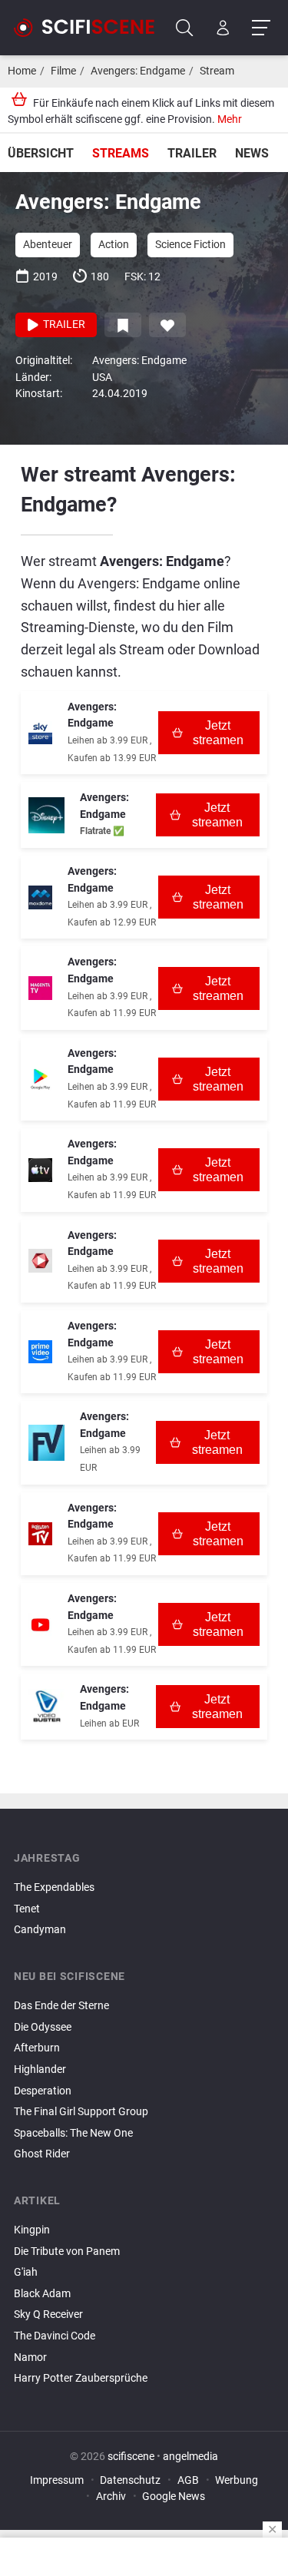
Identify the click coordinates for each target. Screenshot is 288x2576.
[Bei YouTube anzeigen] (40, 1625)
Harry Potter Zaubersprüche (81, 2378)
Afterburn (37, 2048)
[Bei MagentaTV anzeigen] (40, 988)
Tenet (27, 1909)
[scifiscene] (91, 28)
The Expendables (54, 1887)
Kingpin (32, 2230)
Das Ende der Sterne (61, 2006)
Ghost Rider (42, 2154)
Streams (121, 153)
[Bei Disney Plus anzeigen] (46, 815)
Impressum (57, 2480)
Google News (174, 2497)
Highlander (40, 2069)
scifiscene (131, 2457)
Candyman (40, 1930)
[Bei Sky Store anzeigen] (40, 733)
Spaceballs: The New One (73, 2133)
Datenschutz (130, 2480)
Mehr (230, 119)
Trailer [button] (63, 324)
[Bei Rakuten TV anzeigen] (40, 1534)
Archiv (111, 2497)
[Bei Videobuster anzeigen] (46, 1707)
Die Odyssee (43, 2027)
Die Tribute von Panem (67, 2252)
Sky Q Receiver (48, 2314)
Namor (30, 2357)
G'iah (26, 2272)
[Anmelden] (223, 28)
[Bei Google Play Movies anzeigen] (40, 1079)
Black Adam (42, 2294)
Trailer (192, 153)
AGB (188, 2480)
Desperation (43, 2091)
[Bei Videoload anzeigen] (40, 1261)
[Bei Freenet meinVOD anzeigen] (46, 1443)
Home (22, 71)
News (252, 153)
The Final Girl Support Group (81, 2112)
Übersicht (41, 153)
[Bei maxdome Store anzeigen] (40, 897)
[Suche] (185, 28)
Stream (217, 71)
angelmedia (190, 2457)
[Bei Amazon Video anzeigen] (40, 1352)
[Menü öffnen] (261, 28)
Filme (63, 71)
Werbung (237, 2480)
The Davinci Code (55, 2336)
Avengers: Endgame (138, 71)
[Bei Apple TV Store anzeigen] (40, 1170)
